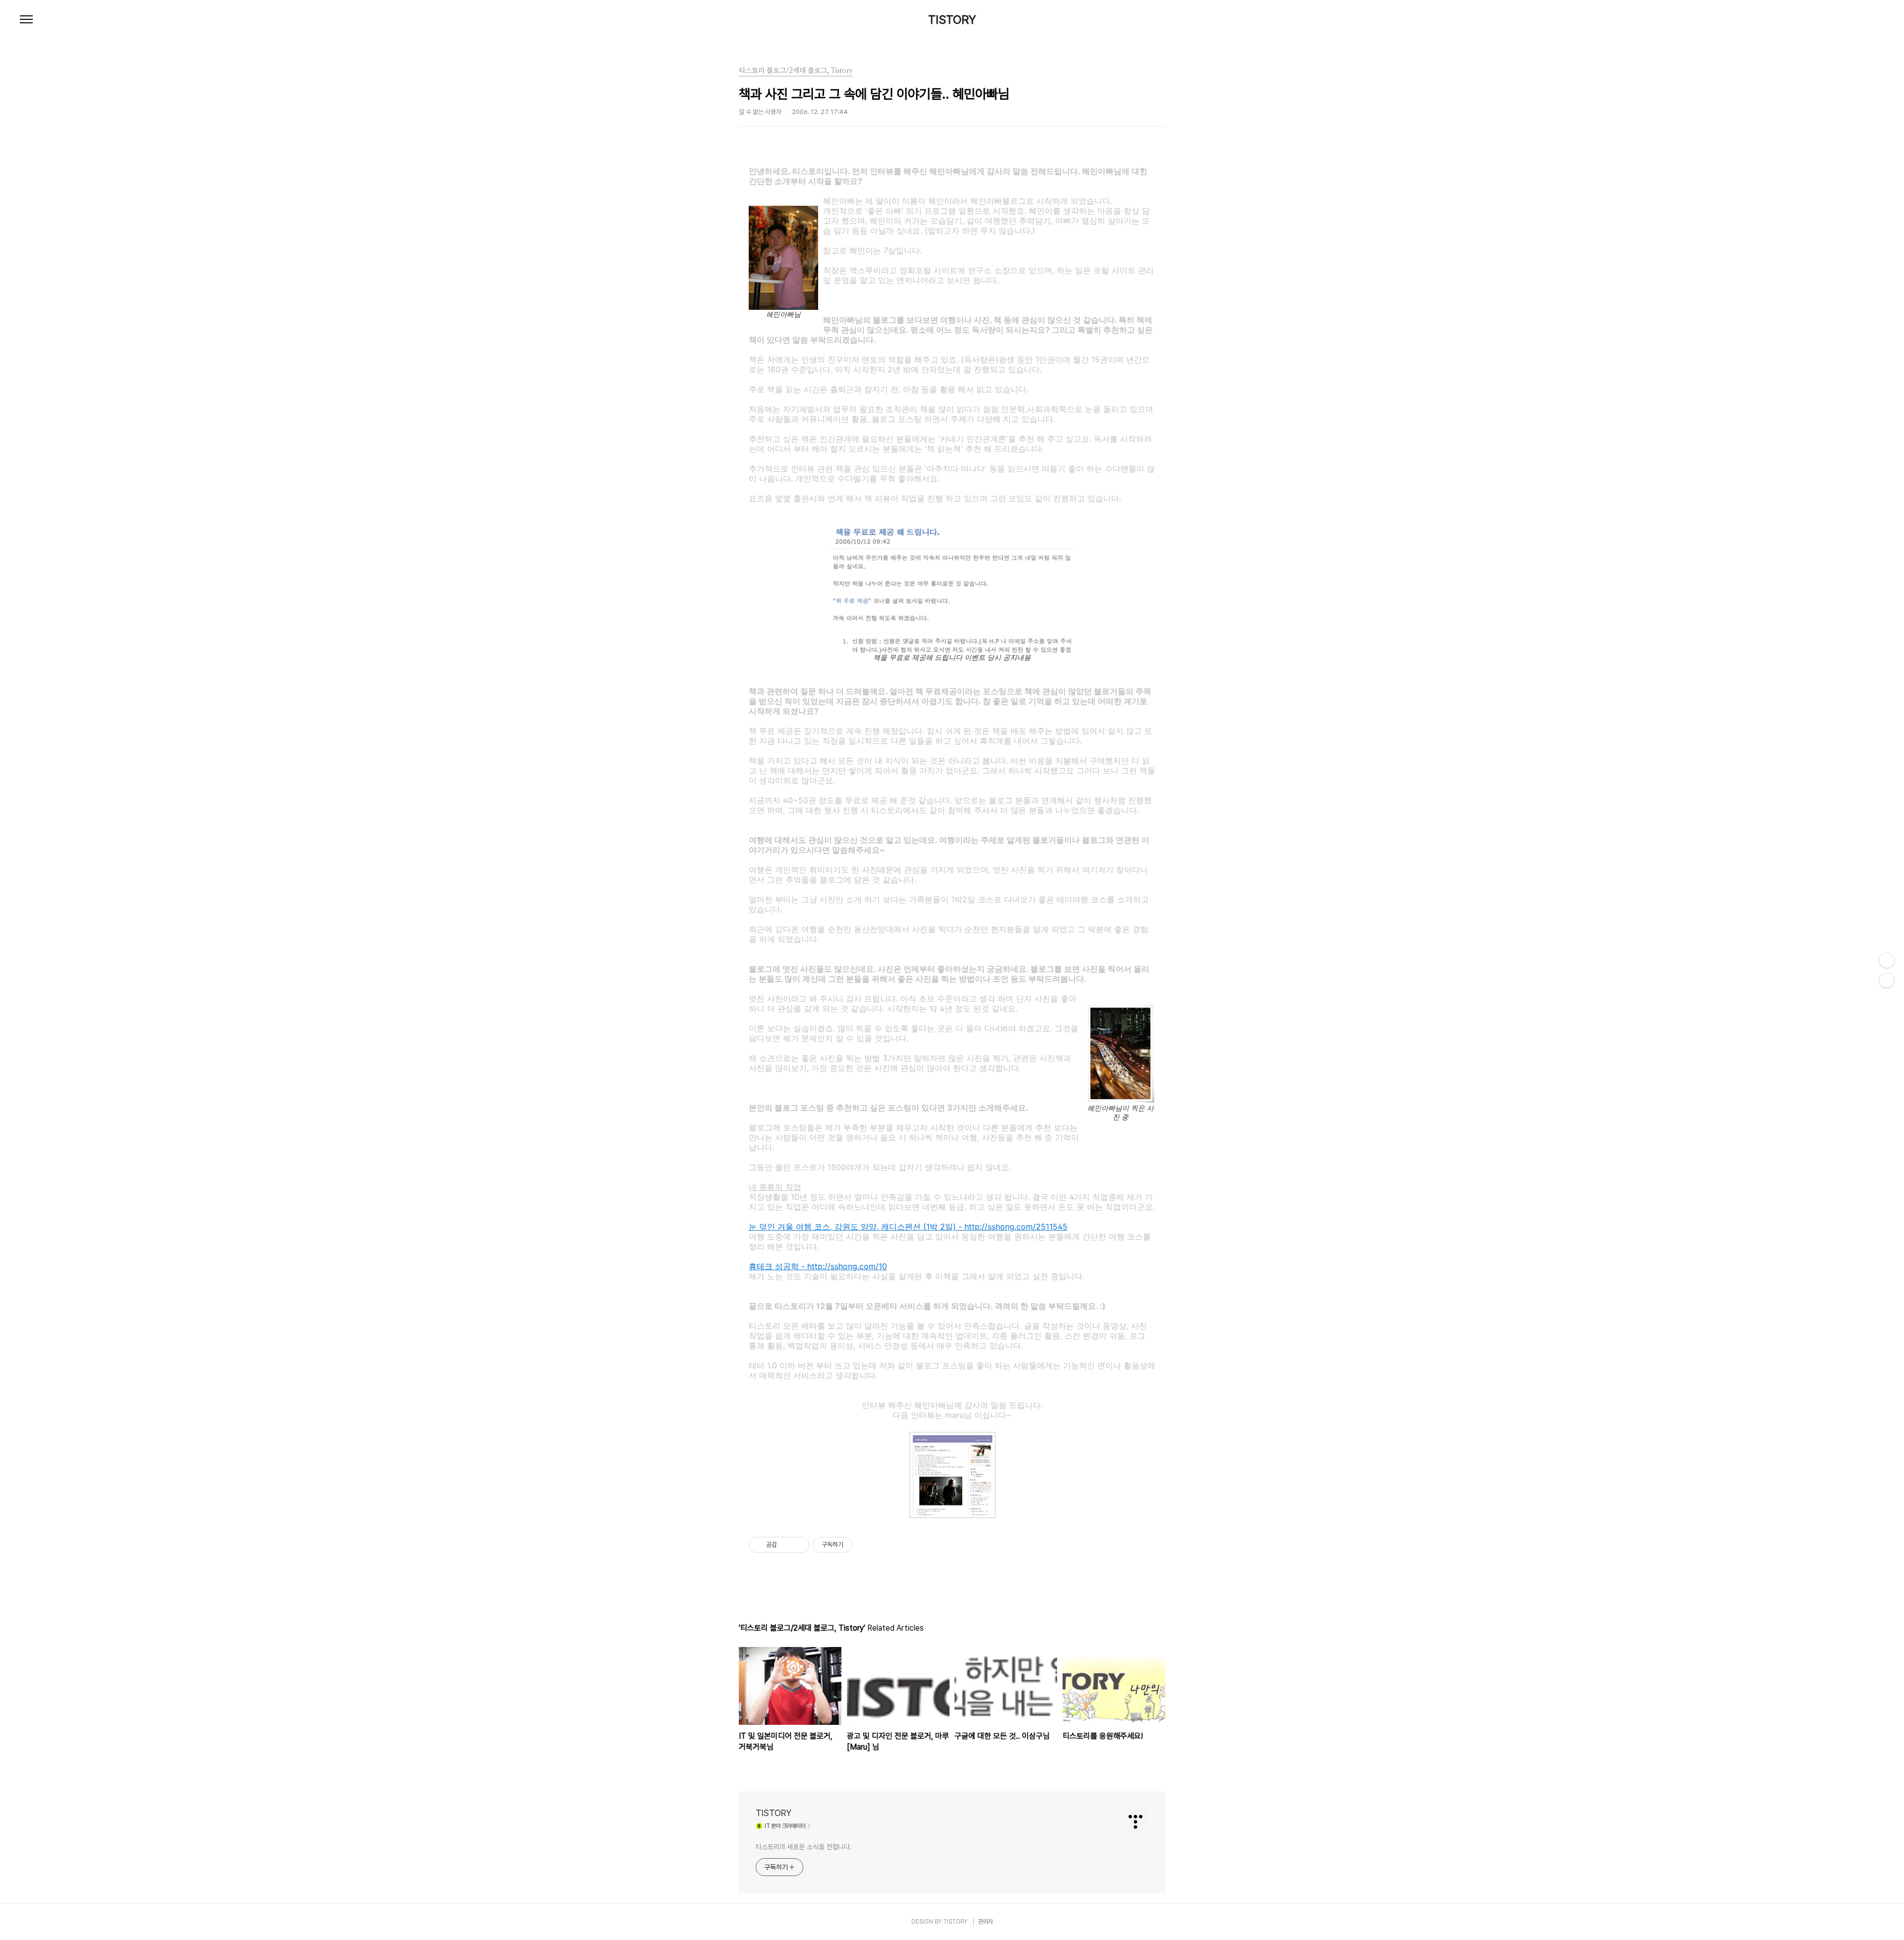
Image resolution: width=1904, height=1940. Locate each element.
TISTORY (952, 20)
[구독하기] (1887, 980)
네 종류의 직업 (775, 1187)
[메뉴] (26, 20)
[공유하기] (786, 1545)
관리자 (986, 1922)
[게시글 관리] (799, 1545)
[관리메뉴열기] (1887, 960)
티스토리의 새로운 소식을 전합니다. (804, 1847)
